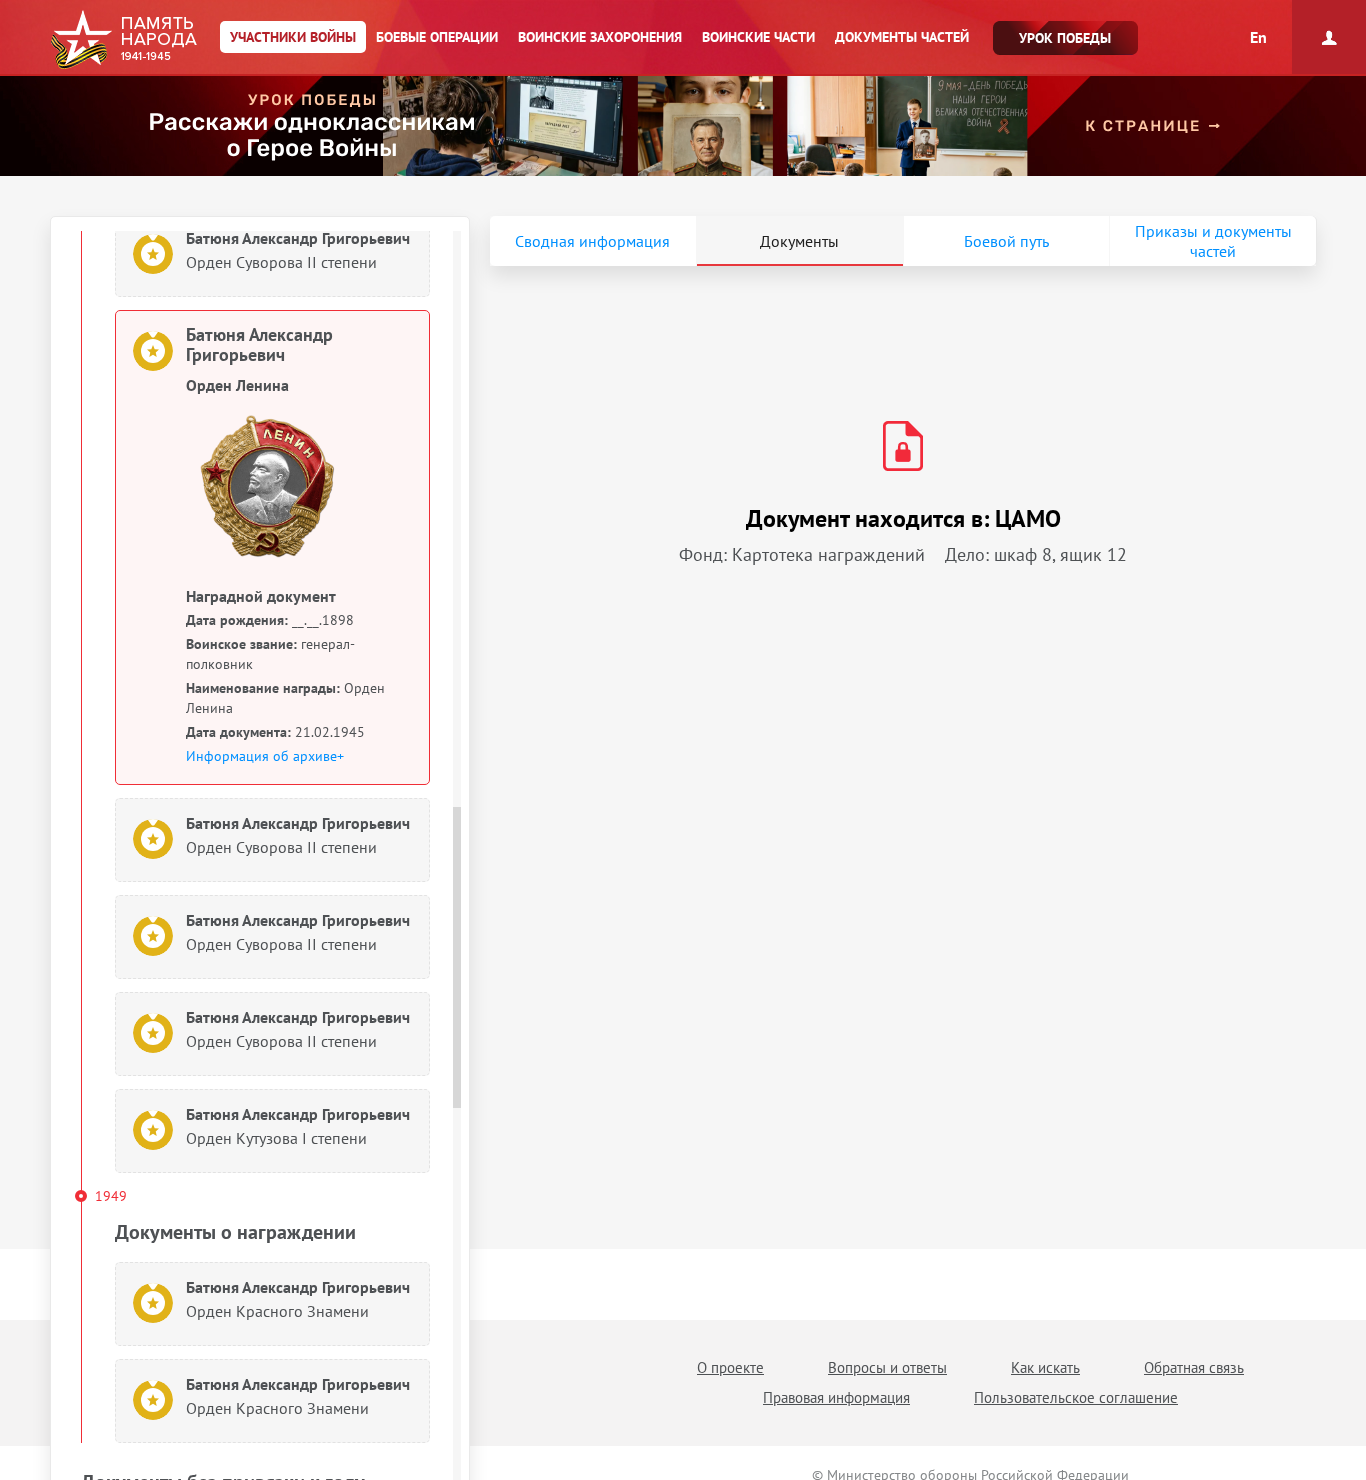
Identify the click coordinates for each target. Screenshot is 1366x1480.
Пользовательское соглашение (1076, 1397)
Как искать (1045, 1367)
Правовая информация (836, 1397)
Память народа (123, 40)
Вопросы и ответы (887, 1367)
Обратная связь (1194, 1367)
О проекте (730, 1367)
